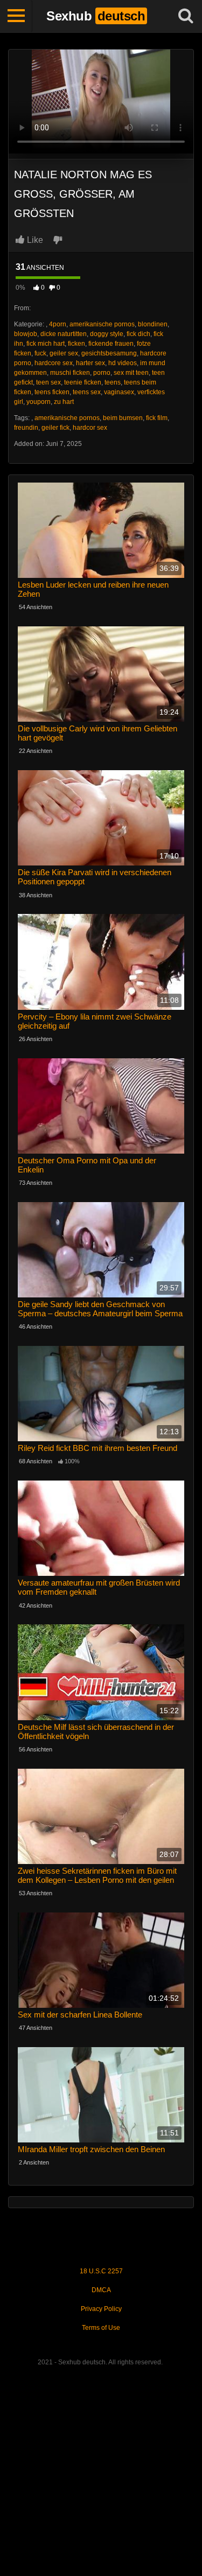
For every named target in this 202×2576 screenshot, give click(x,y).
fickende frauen (111, 344)
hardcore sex (54, 363)
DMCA (101, 2290)
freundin (26, 428)
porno (102, 373)
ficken (76, 344)
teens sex (87, 392)
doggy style (107, 334)
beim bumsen (123, 418)
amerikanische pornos (102, 324)
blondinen (153, 324)
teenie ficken (83, 382)
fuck (40, 353)
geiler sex (64, 353)
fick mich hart (46, 344)
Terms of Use (101, 2328)
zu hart (64, 402)
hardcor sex (90, 428)
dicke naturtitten (64, 334)
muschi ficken (70, 373)
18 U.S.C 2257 (101, 2271)
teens (113, 382)
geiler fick (55, 428)
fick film (157, 418)
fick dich (138, 334)
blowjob (26, 334)
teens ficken (52, 392)
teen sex (48, 382)
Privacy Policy (101, 2309)
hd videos (123, 363)
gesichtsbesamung (109, 353)
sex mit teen (131, 373)
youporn (39, 402)
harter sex (90, 363)
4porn (58, 324)
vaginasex (119, 392)
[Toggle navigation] (16, 16)
